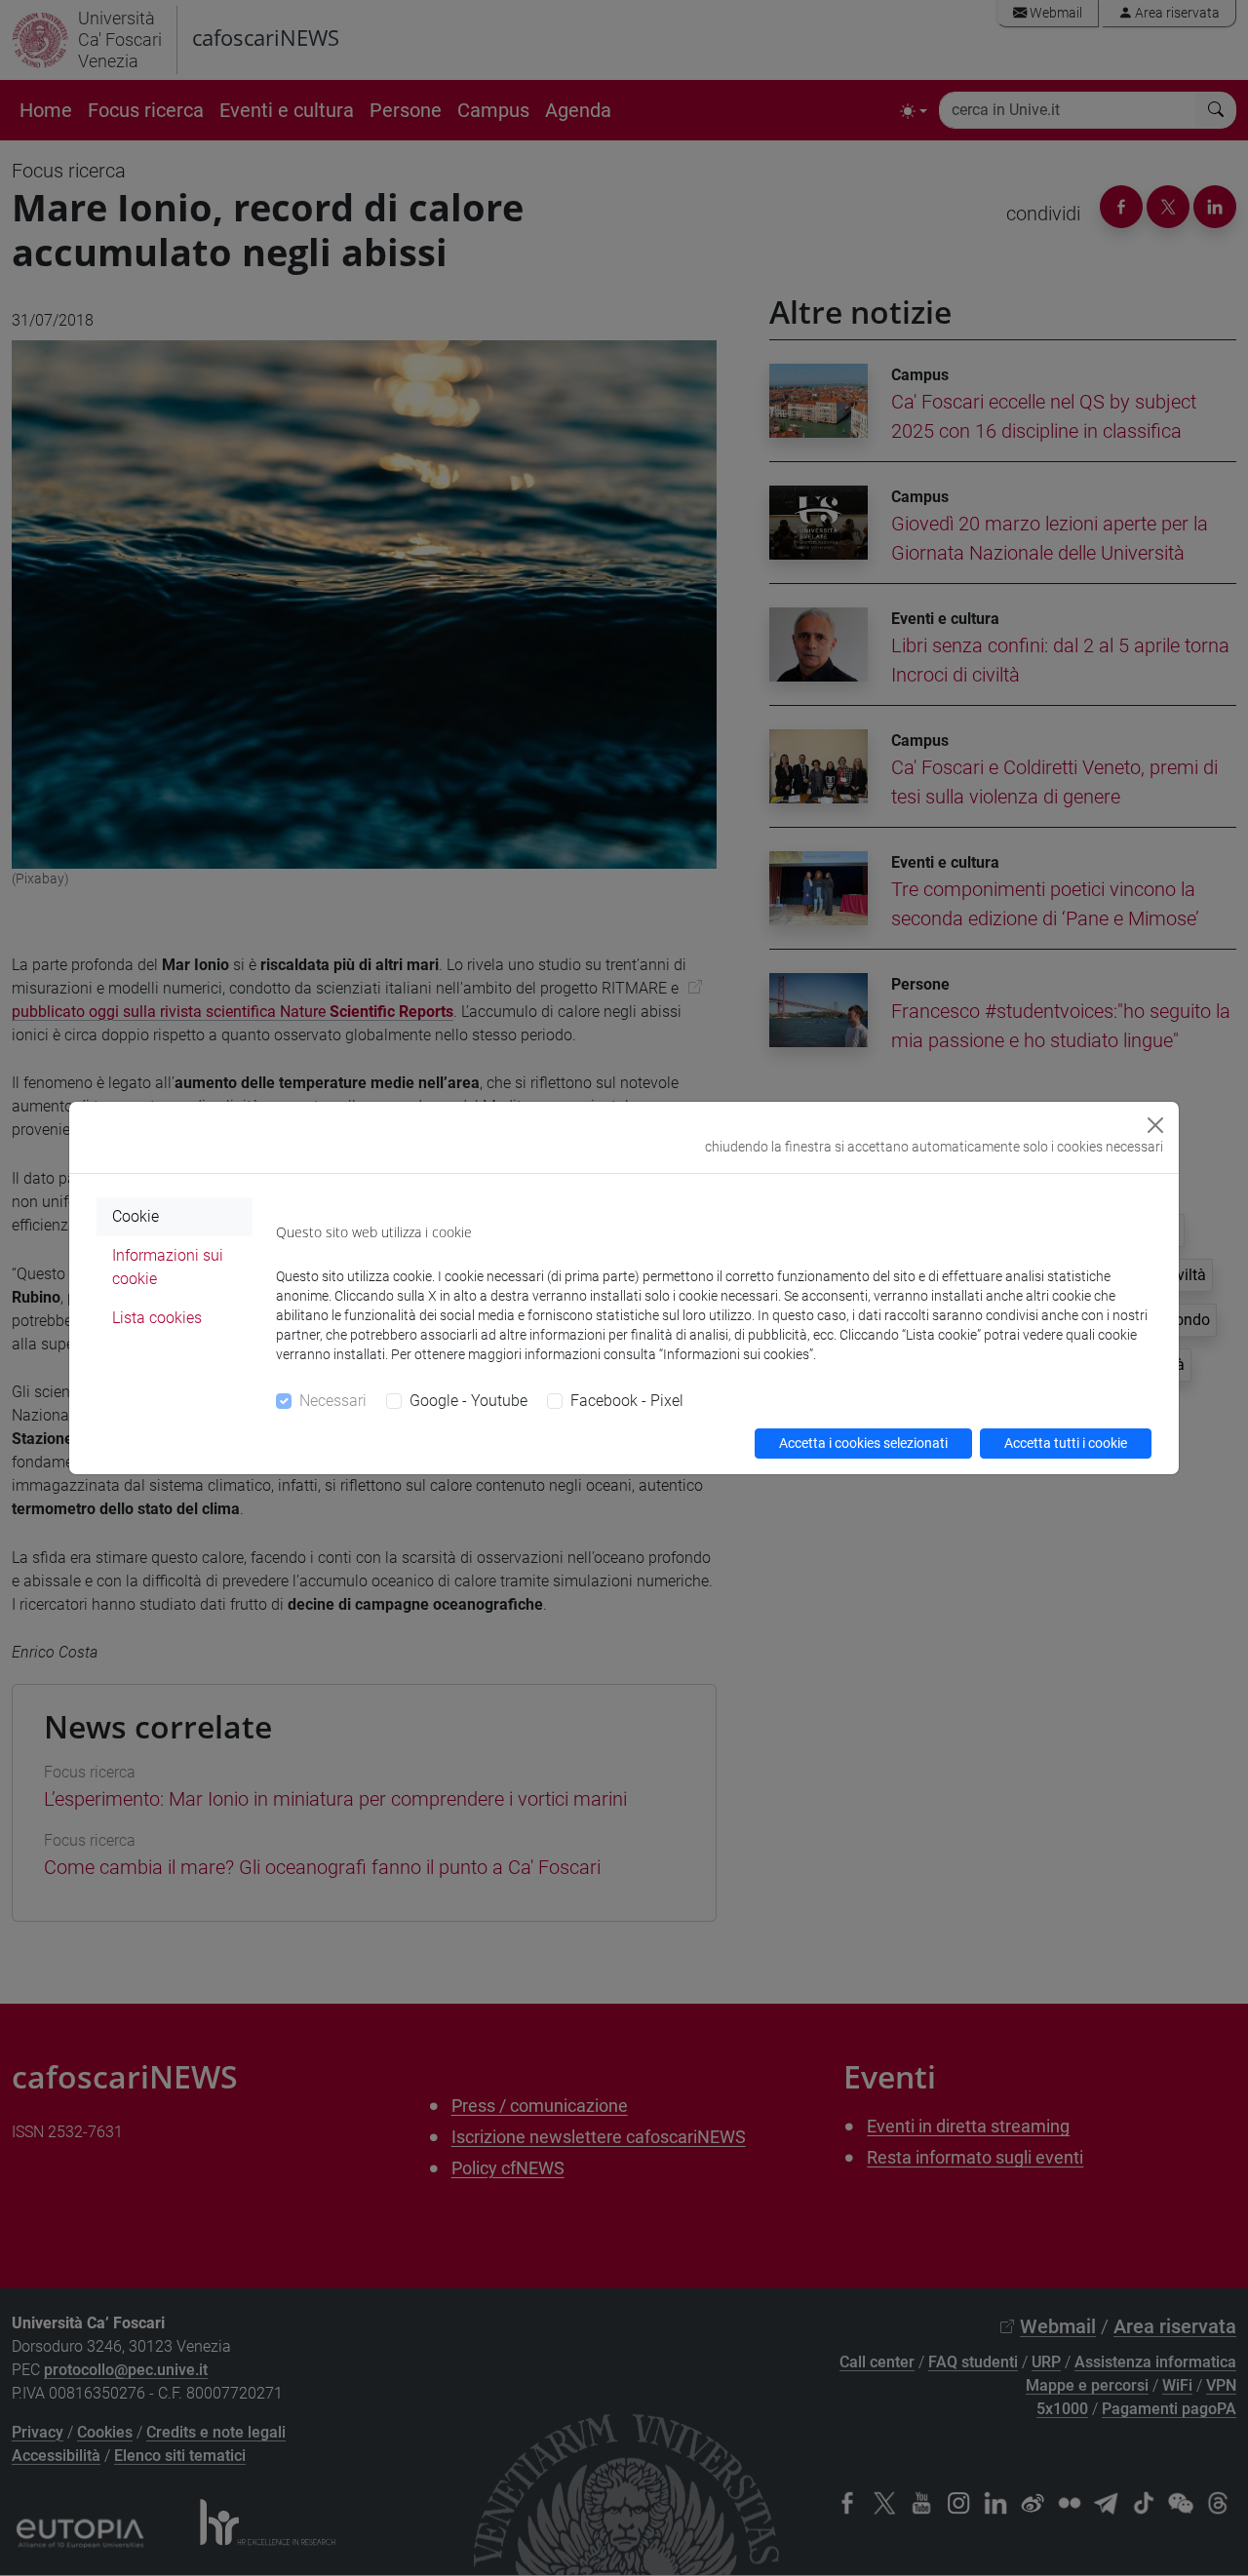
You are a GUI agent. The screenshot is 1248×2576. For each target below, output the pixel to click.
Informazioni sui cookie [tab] (168, 1267)
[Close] (1155, 1125)
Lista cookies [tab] (157, 1318)
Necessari (333, 1401)
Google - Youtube (468, 1401)
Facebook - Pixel (627, 1401)
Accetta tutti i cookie (1066, 1443)
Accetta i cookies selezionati (863, 1443)
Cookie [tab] (136, 1216)
